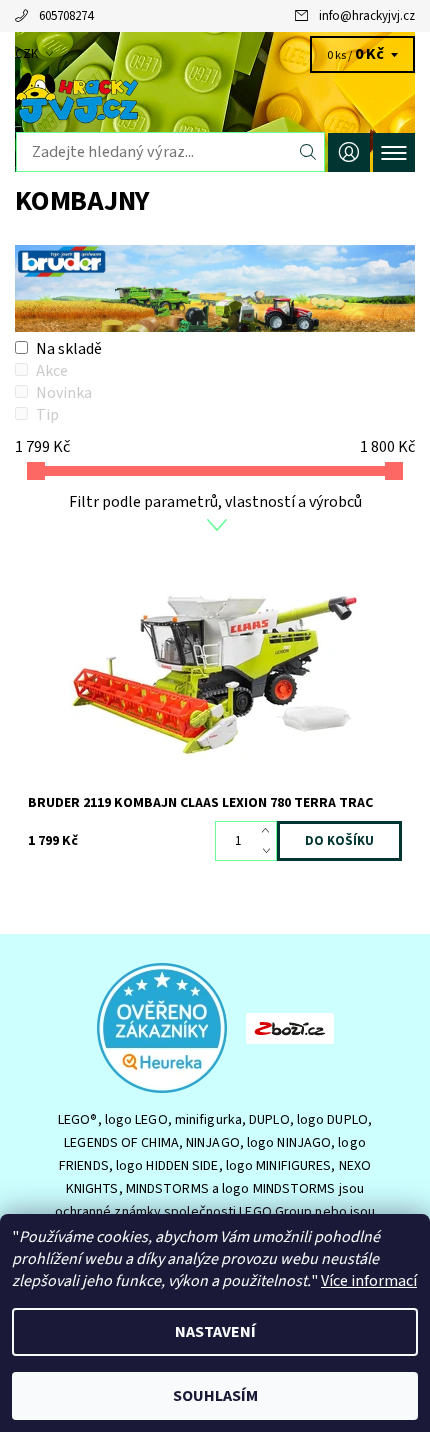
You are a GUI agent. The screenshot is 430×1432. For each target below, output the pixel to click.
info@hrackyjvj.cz (367, 16)
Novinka (64, 393)
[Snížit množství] (269, 851)
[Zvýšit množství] (269, 831)
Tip (47, 415)
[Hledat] (308, 152)
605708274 (66, 16)
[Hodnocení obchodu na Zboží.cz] (290, 1027)
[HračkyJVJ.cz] (215, 98)
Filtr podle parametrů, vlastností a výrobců (215, 502)
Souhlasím (215, 1396)
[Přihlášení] (349, 152)
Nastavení (215, 1332)
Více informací (369, 1281)
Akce (52, 371)
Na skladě (69, 349)
